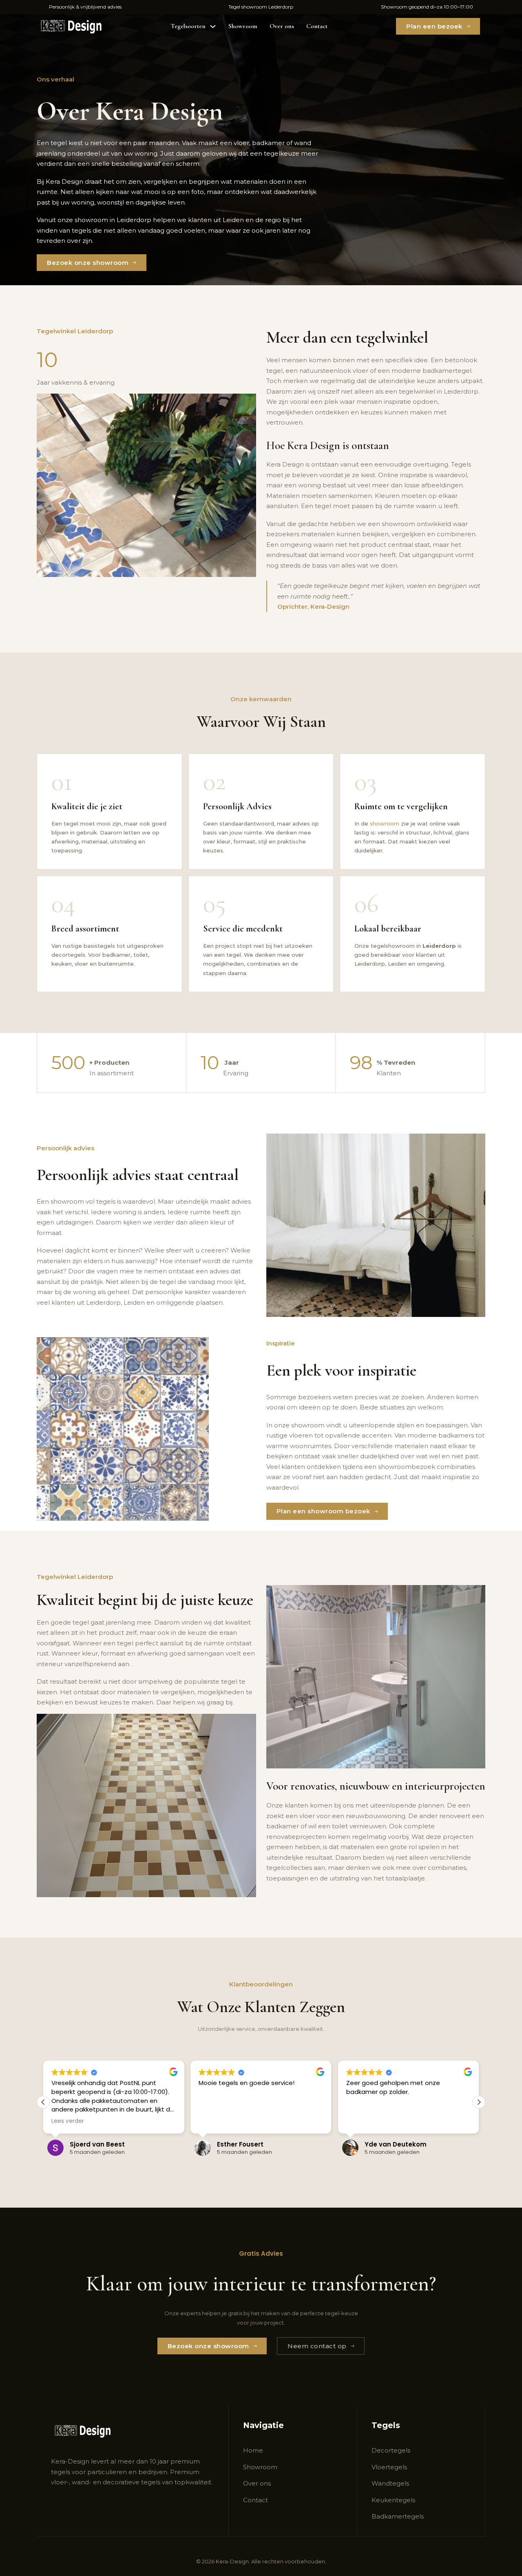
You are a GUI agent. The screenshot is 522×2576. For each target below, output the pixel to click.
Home (253, 2450)
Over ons (282, 26)
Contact (317, 26)
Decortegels (391, 2450)
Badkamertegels (398, 2516)
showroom (385, 823)
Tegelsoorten (188, 26)
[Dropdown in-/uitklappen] (213, 26)
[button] (479, 2102)
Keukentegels (393, 2500)
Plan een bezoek (434, 26)
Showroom (243, 26)
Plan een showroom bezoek (323, 1511)
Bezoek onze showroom (88, 263)
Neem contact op (317, 2346)
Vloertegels (389, 2467)
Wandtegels (390, 2483)
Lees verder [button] (363, 2121)
